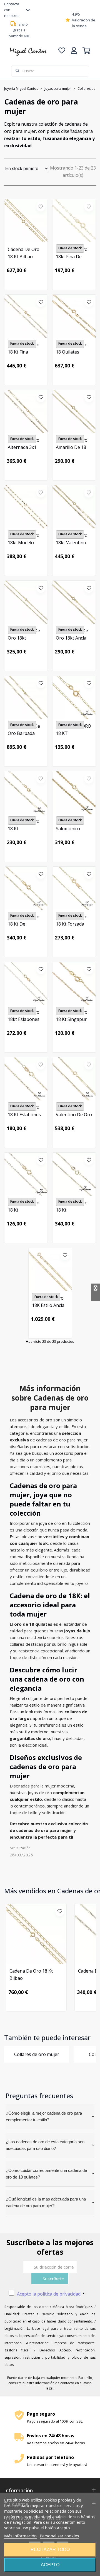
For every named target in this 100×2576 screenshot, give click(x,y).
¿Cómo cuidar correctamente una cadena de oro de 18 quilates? (46, 2174)
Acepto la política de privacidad (49, 2294)
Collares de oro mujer (37, 2054)
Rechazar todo (50, 2549)
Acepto (50, 2565)
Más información (20, 2536)
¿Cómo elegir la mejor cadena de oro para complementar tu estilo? (44, 2116)
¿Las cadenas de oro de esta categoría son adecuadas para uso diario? (45, 2145)
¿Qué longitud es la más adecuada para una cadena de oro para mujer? (46, 2202)
